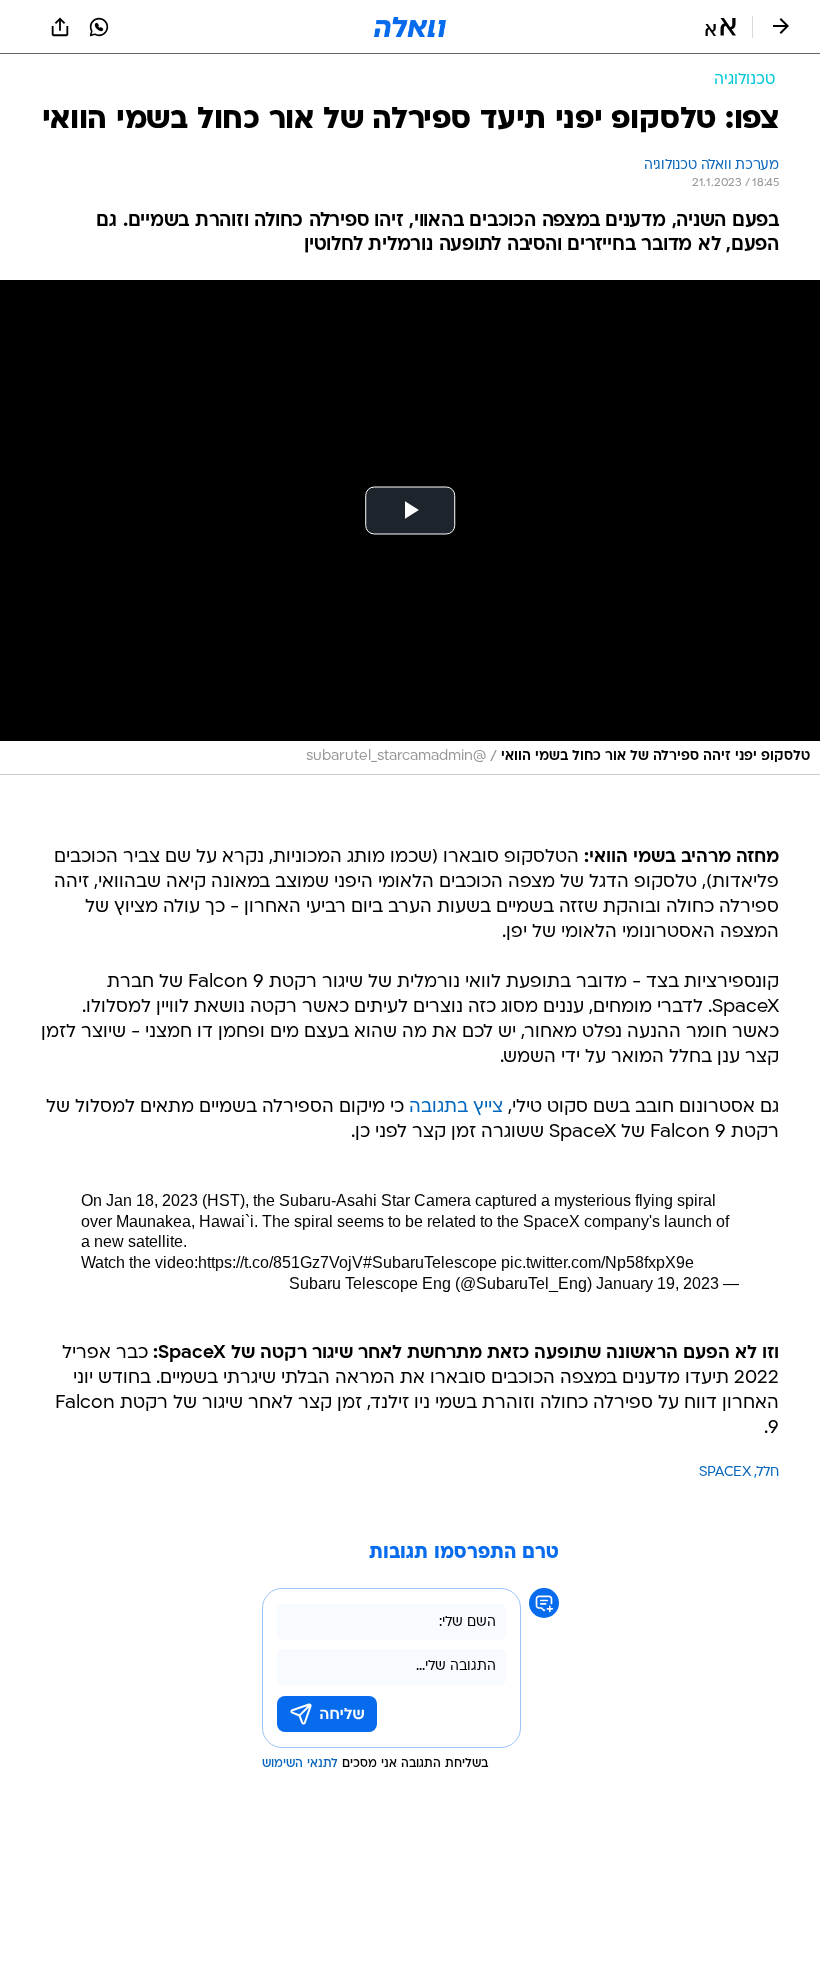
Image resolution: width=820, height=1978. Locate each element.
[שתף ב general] (60, 27)
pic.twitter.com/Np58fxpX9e (597, 1262)
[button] (720, 27)
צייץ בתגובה (456, 1107)
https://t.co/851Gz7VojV (280, 1262)
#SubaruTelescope (430, 1262)
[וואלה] (410, 27)
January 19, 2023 (657, 1283)
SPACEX (725, 1472)
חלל (768, 1472)
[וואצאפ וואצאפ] (99, 27)
